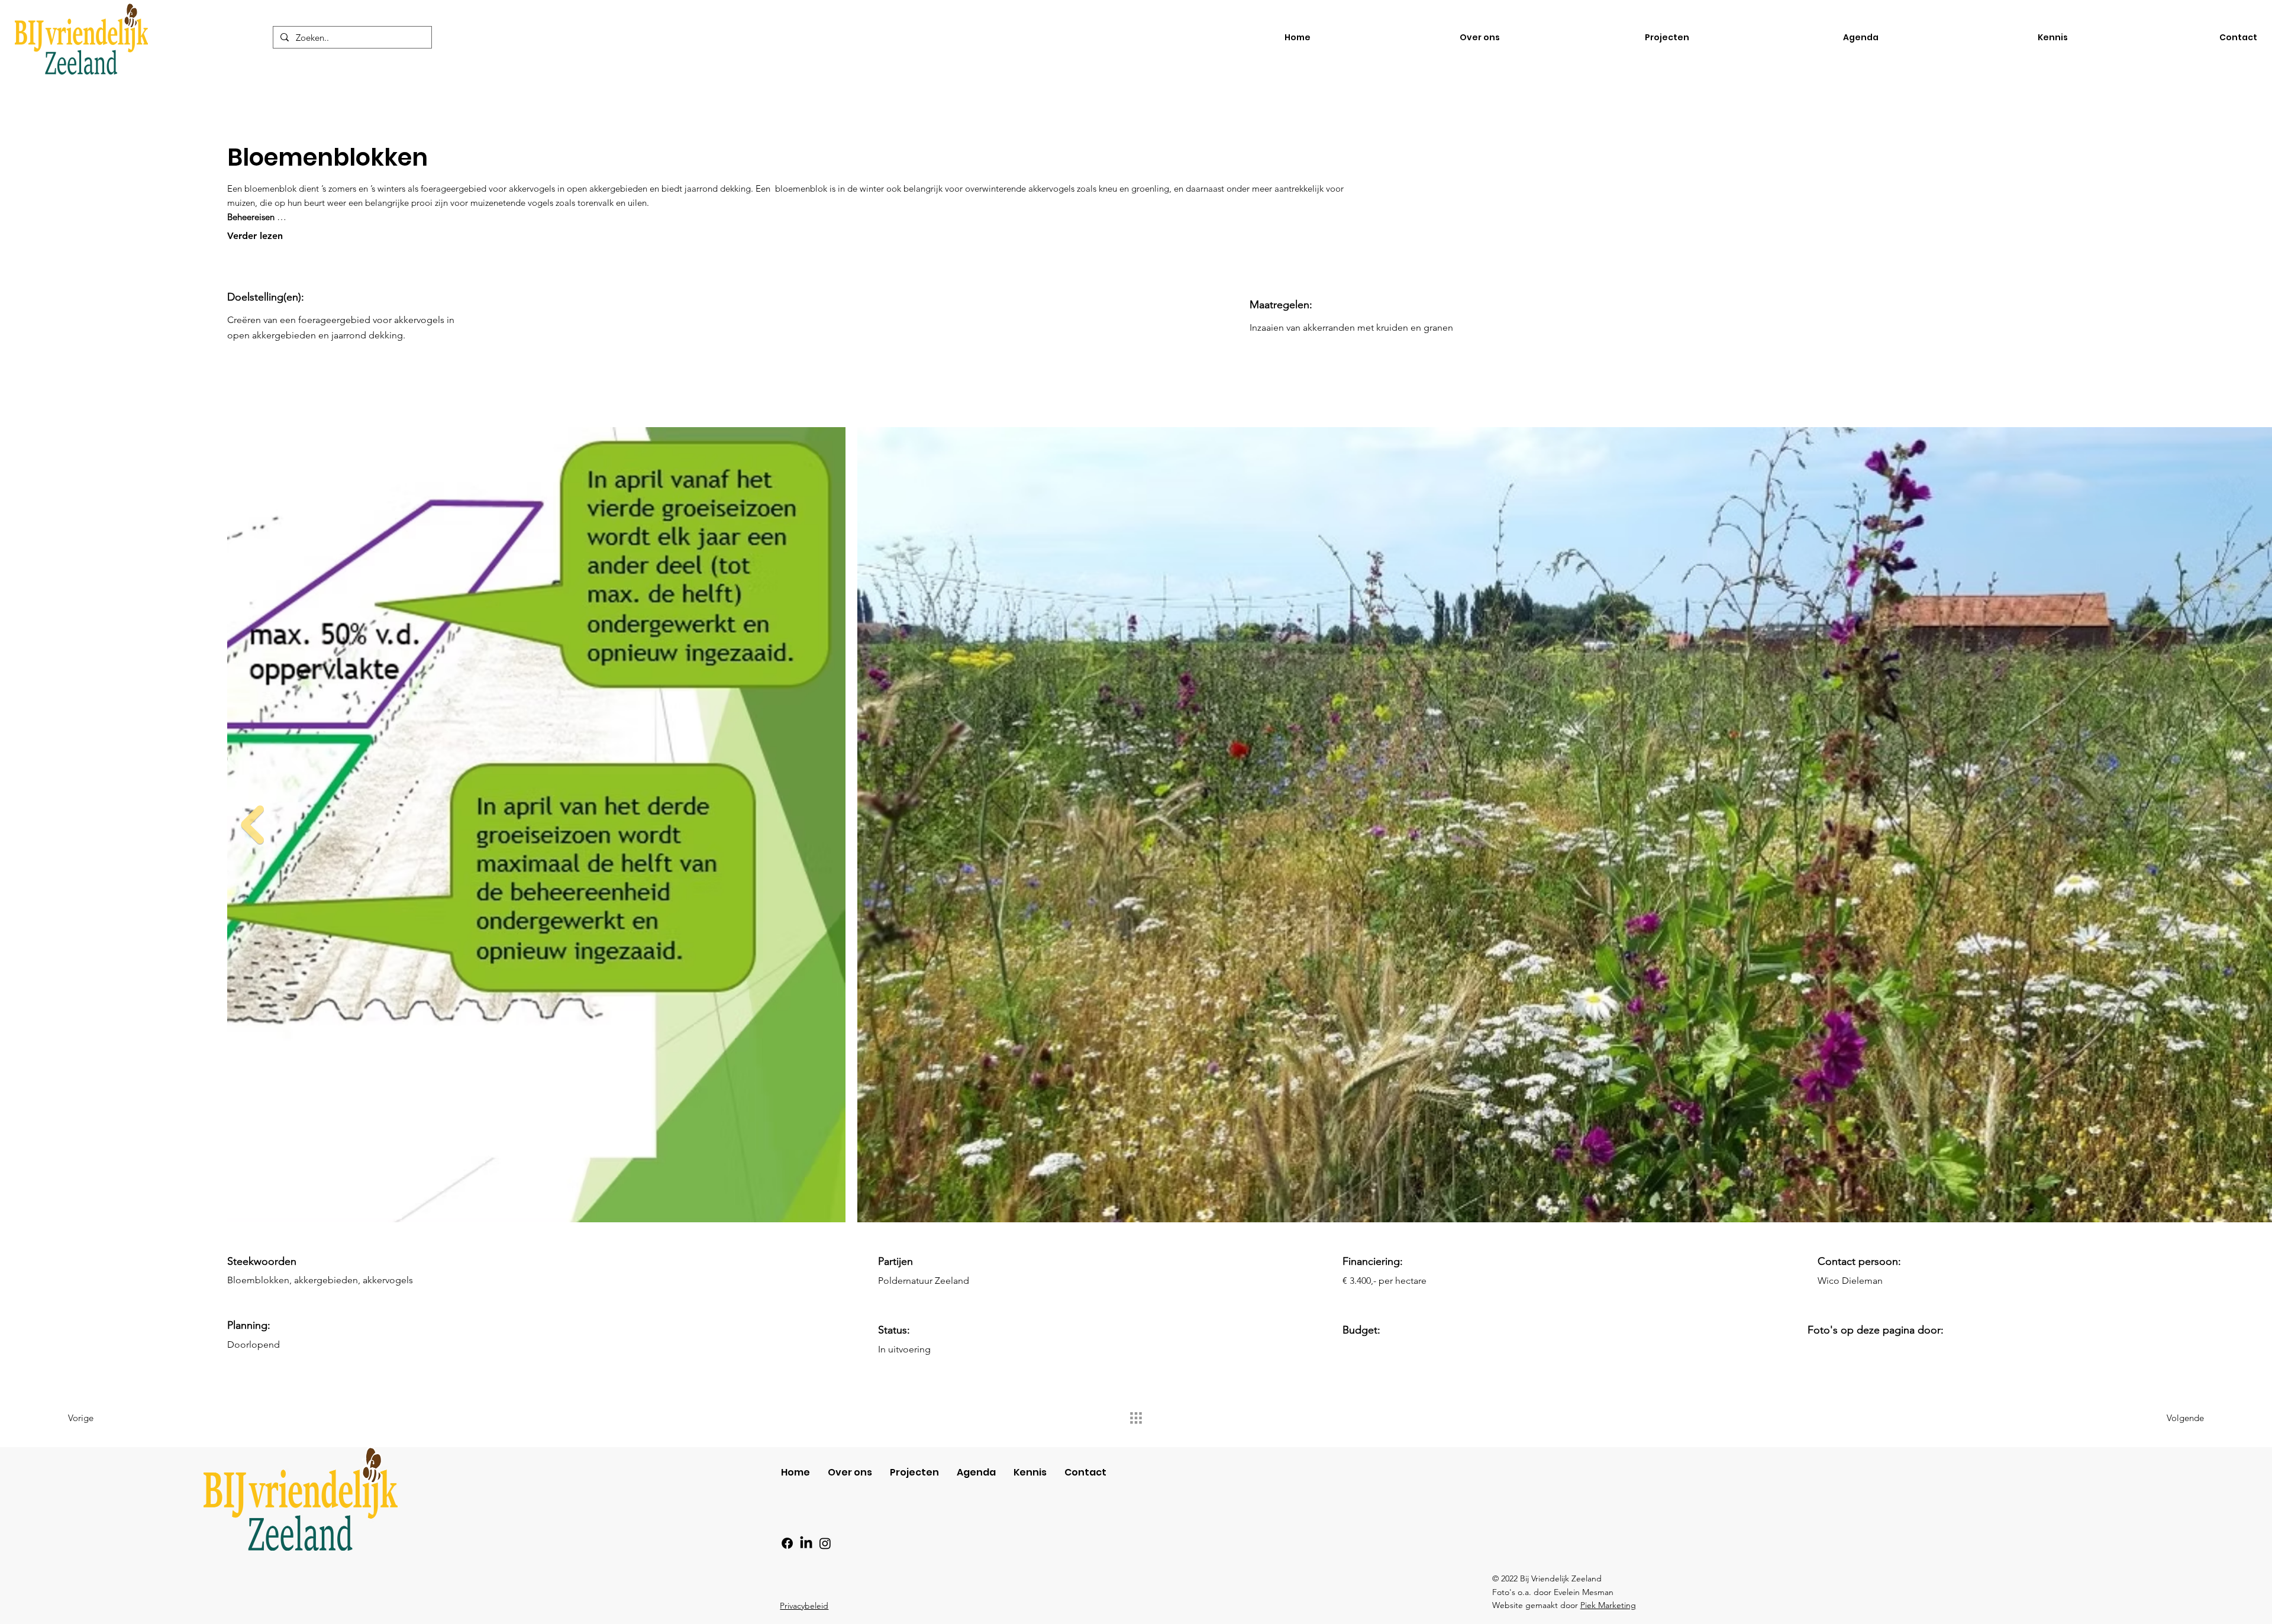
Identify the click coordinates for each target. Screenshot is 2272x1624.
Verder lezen (255, 236)
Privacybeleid (804, 1606)
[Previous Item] (252, 825)
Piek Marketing (1608, 1605)
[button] (1982, 38)
